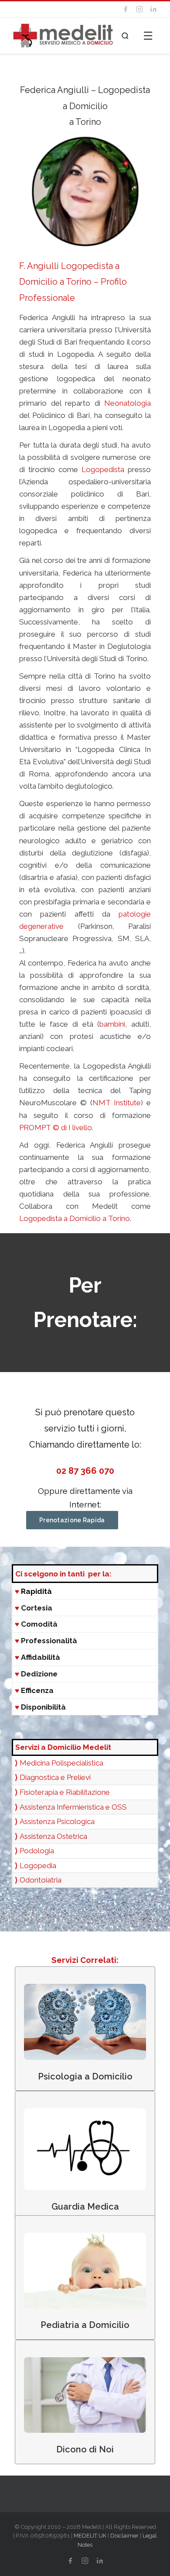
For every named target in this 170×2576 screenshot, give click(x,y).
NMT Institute (117, 1103)
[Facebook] (126, 9)
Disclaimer (124, 2536)
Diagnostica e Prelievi (55, 1777)
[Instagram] (139, 9)
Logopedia (38, 1866)
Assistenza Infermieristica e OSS (73, 1807)
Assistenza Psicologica (57, 1821)
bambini (112, 1024)
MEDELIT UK (90, 2536)
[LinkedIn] (153, 9)
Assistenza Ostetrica (53, 1836)
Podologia (37, 1851)
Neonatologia (127, 403)
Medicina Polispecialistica (61, 1763)
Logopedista (103, 469)
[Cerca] (125, 36)
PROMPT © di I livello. (56, 1128)
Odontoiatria (41, 1880)
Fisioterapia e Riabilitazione (65, 1792)
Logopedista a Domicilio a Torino (75, 1218)
